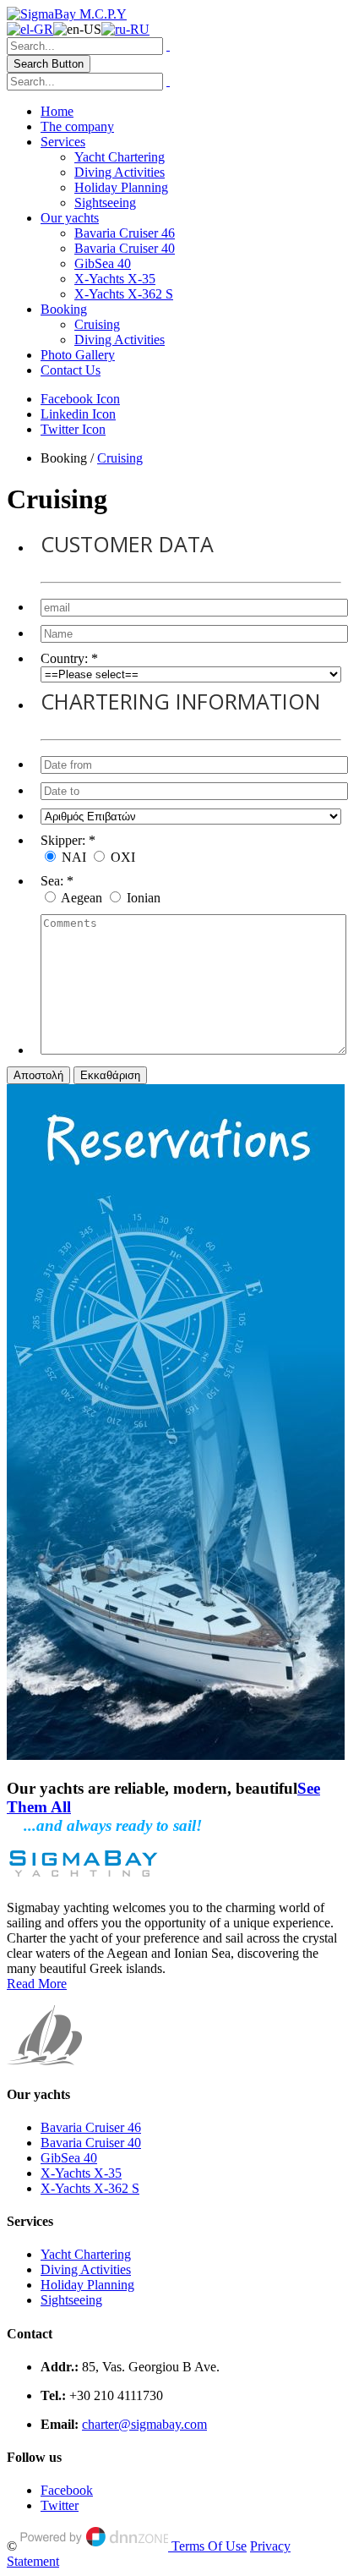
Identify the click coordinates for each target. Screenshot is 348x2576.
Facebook (67, 2490)
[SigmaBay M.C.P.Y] (67, 14)
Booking (64, 309)
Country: (64, 658)
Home (57, 111)
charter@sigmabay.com (144, 2424)
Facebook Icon (80, 399)
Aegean (83, 898)
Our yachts (70, 218)
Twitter (60, 2505)
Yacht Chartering (120, 157)
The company (77, 126)
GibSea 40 (103, 263)
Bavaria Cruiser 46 (125, 233)
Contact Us (71, 370)
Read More (37, 1984)
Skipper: (63, 840)
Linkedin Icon (78, 414)
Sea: (52, 881)
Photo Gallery (78, 355)
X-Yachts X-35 (115, 279)
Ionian (144, 898)
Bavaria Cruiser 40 (125, 248)
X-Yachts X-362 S (124, 294)
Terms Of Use (209, 2546)
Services (63, 142)
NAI (76, 857)
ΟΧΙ (123, 857)
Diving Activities (120, 172)
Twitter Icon (73, 429)
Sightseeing (105, 203)
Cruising (97, 324)
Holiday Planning (121, 187)
